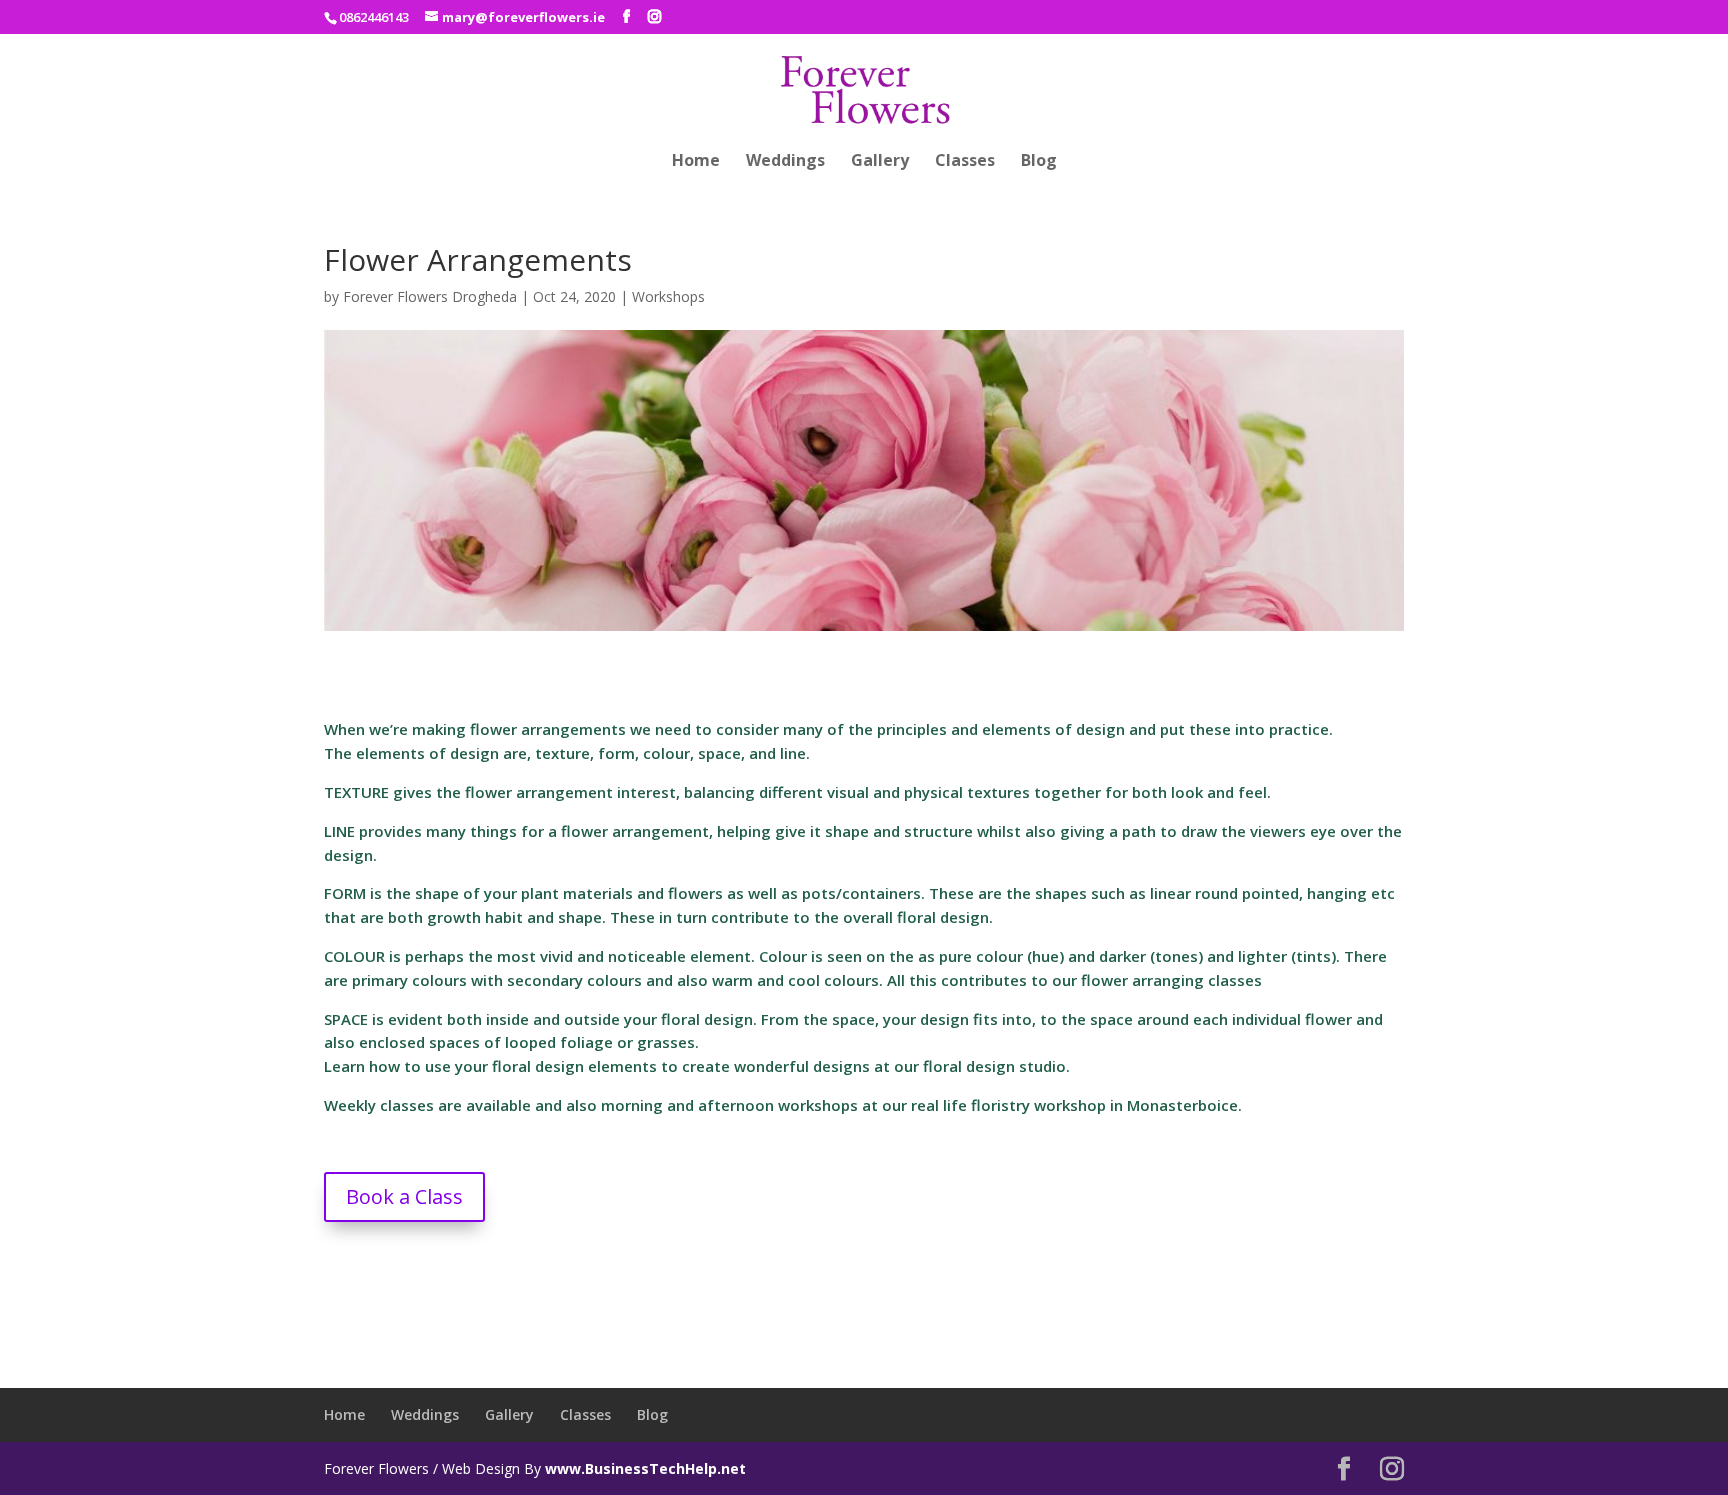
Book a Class (404, 1196)
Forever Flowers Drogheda (430, 296)
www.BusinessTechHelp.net (645, 1468)
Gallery (880, 162)
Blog (1039, 162)
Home (696, 162)
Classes (965, 162)
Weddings (785, 162)
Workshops (668, 296)
